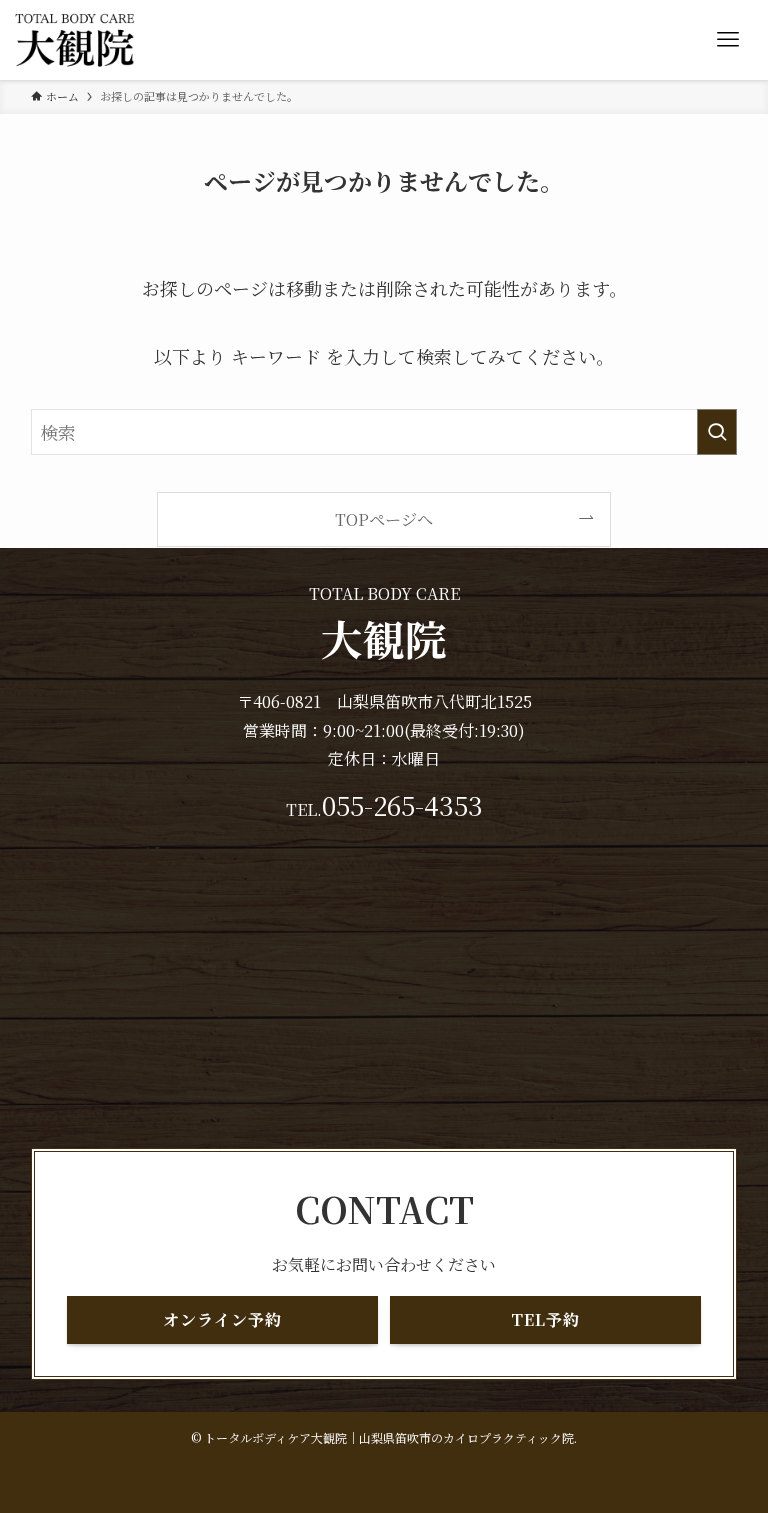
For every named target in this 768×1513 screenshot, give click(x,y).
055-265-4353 (402, 805)
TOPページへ (384, 519)
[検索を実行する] (717, 432)
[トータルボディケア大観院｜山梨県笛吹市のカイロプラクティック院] (75, 40)
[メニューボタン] (728, 40)
